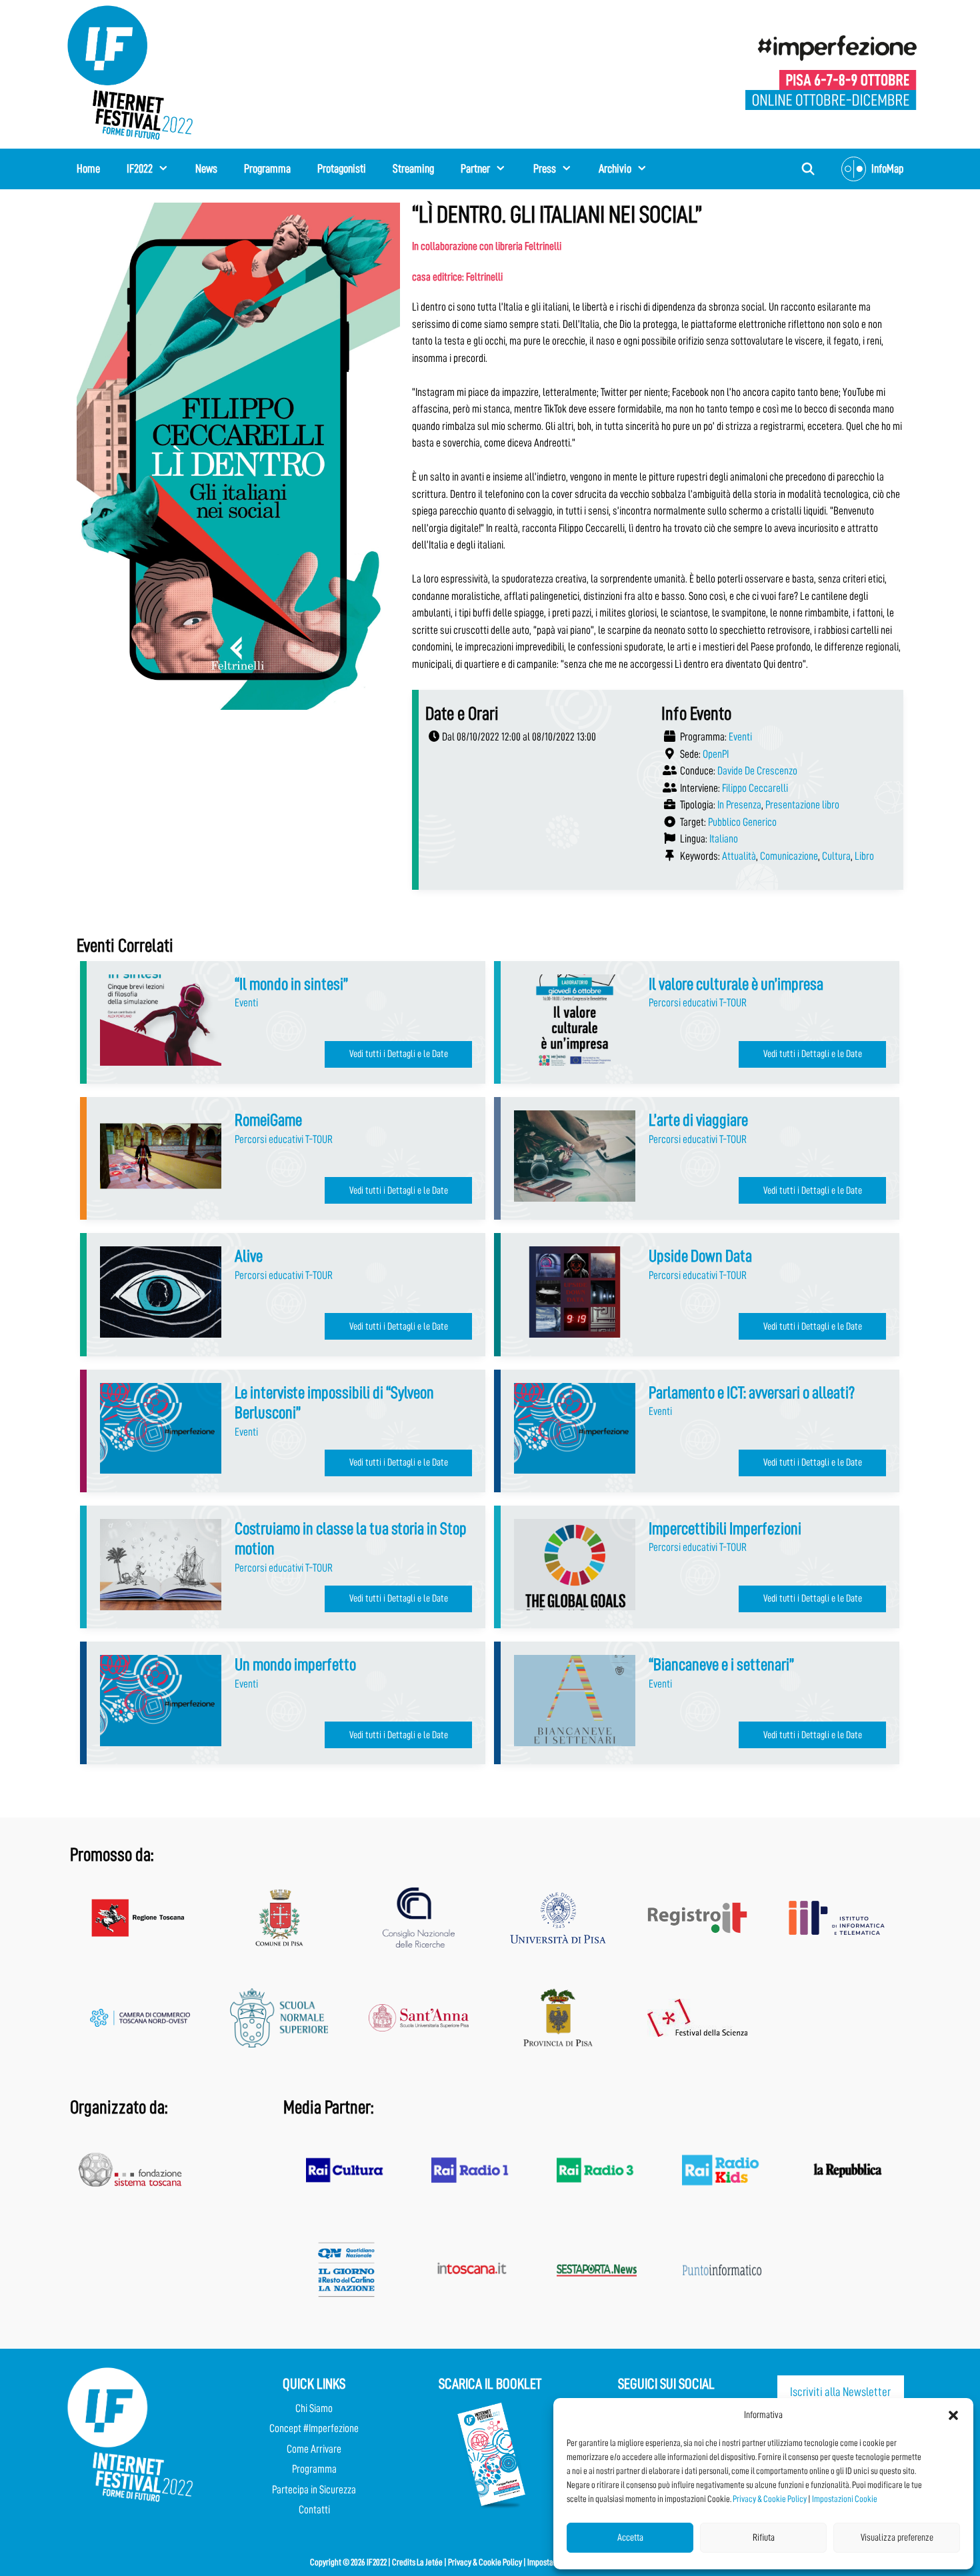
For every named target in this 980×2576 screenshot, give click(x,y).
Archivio (615, 169)
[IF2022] (130, 72)
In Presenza (739, 805)
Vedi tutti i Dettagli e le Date (399, 1054)
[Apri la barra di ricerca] (808, 169)
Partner (475, 169)
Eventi (740, 737)
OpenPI (716, 754)
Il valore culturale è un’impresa (736, 984)
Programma (267, 169)
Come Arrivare (314, 2449)
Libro (864, 856)
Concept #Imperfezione (314, 2428)
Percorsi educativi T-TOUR (698, 1003)
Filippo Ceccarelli (755, 788)
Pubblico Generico (742, 822)
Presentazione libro (802, 805)
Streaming (413, 169)
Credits (404, 2562)
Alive (249, 1256)
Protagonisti (342, 169)
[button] (953, 2415)
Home (88, 169)
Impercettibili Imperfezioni (725, 1529)
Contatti (314, 2510)
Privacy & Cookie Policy (770, 2499)
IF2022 (140, 169)
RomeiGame (268, 1120)
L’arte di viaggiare (698, 1120)
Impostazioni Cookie (845, 2499)
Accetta (630, 2538)
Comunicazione (789, 856)
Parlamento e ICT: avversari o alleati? (752, 1393)
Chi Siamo (314, 2408)
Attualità (739, 856)
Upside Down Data (700, 1256)
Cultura (836, 856)
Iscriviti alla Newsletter (840, 2392)
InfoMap (887, 169)
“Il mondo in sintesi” (291, 984)
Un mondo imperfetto (295, 1665)
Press (545, 169)
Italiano (724, 839)
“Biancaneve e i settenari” (721, 1665)
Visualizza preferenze (897, 2538)
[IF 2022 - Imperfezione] (831, 72)
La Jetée (430, 2562)
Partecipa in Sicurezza (314, 2490)
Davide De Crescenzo (757, 771)
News (206, 169)
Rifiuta (764, 2538)
